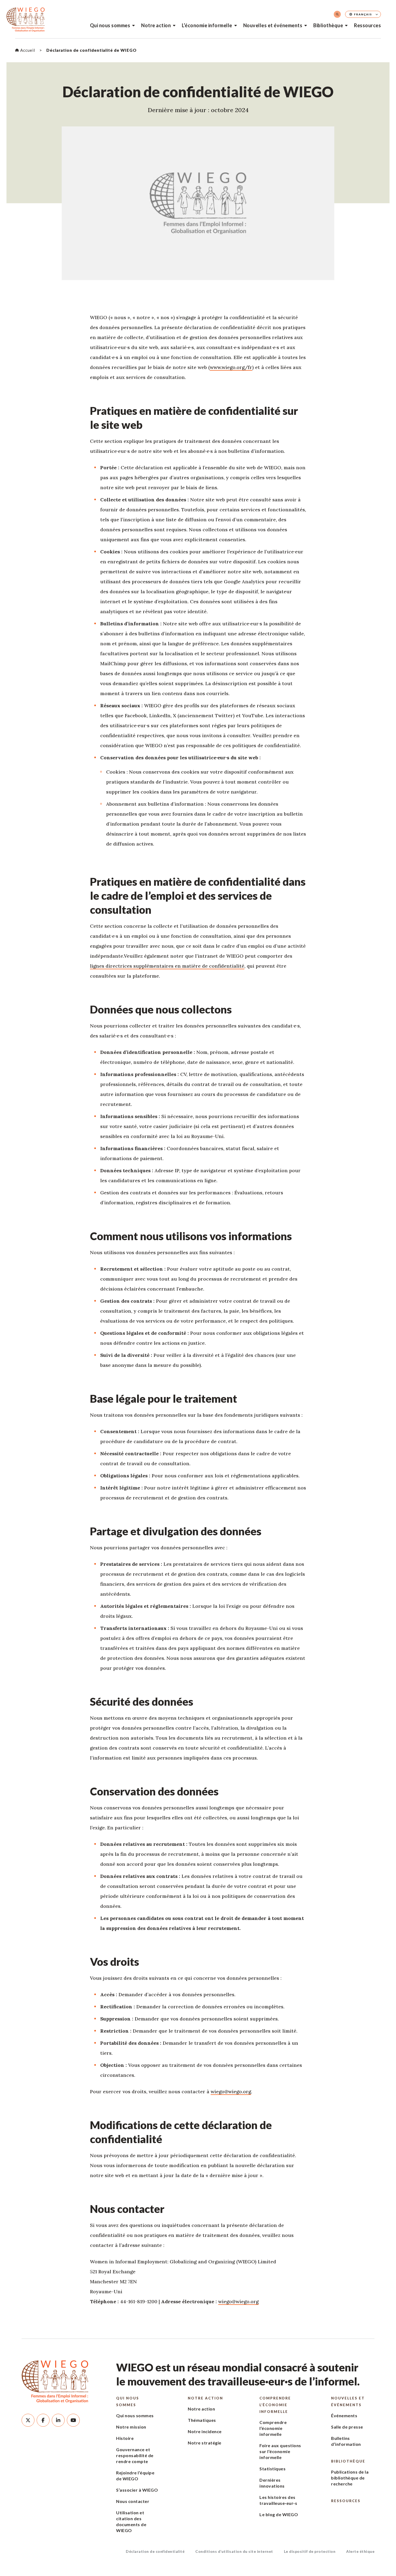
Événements (344, 2415)
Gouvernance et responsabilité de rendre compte (135, 2455)
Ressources (367, 25)
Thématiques (202, 2420)
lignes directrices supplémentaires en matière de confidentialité (167, 966)
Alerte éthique (360, 2551)
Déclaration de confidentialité (155, 2551)
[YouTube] (73, 2420)
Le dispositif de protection (310, 2551)
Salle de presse (347, 2427)
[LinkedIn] (58, 2420)
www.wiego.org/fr (231, 367)
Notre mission (131, 2427)
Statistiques (272, 2469)
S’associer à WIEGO (137, 2490)
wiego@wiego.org (231, 2092)
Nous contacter (133, 2501)
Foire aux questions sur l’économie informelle (280, 2451)
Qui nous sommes (110, 25)
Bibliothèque (328, 25)
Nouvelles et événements (273, 25)
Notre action (156, 25)
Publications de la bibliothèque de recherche (350, 2478)
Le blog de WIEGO (279, 2514)
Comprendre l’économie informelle (275, 2405)
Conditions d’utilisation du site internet (234, 2551)
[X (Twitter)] (28, 2420)
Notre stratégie (205, 2443)
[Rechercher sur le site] (337, 14)
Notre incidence (205, 2431)
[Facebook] (43, 2420)
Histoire (125, 2438)
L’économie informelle (207, 25)
